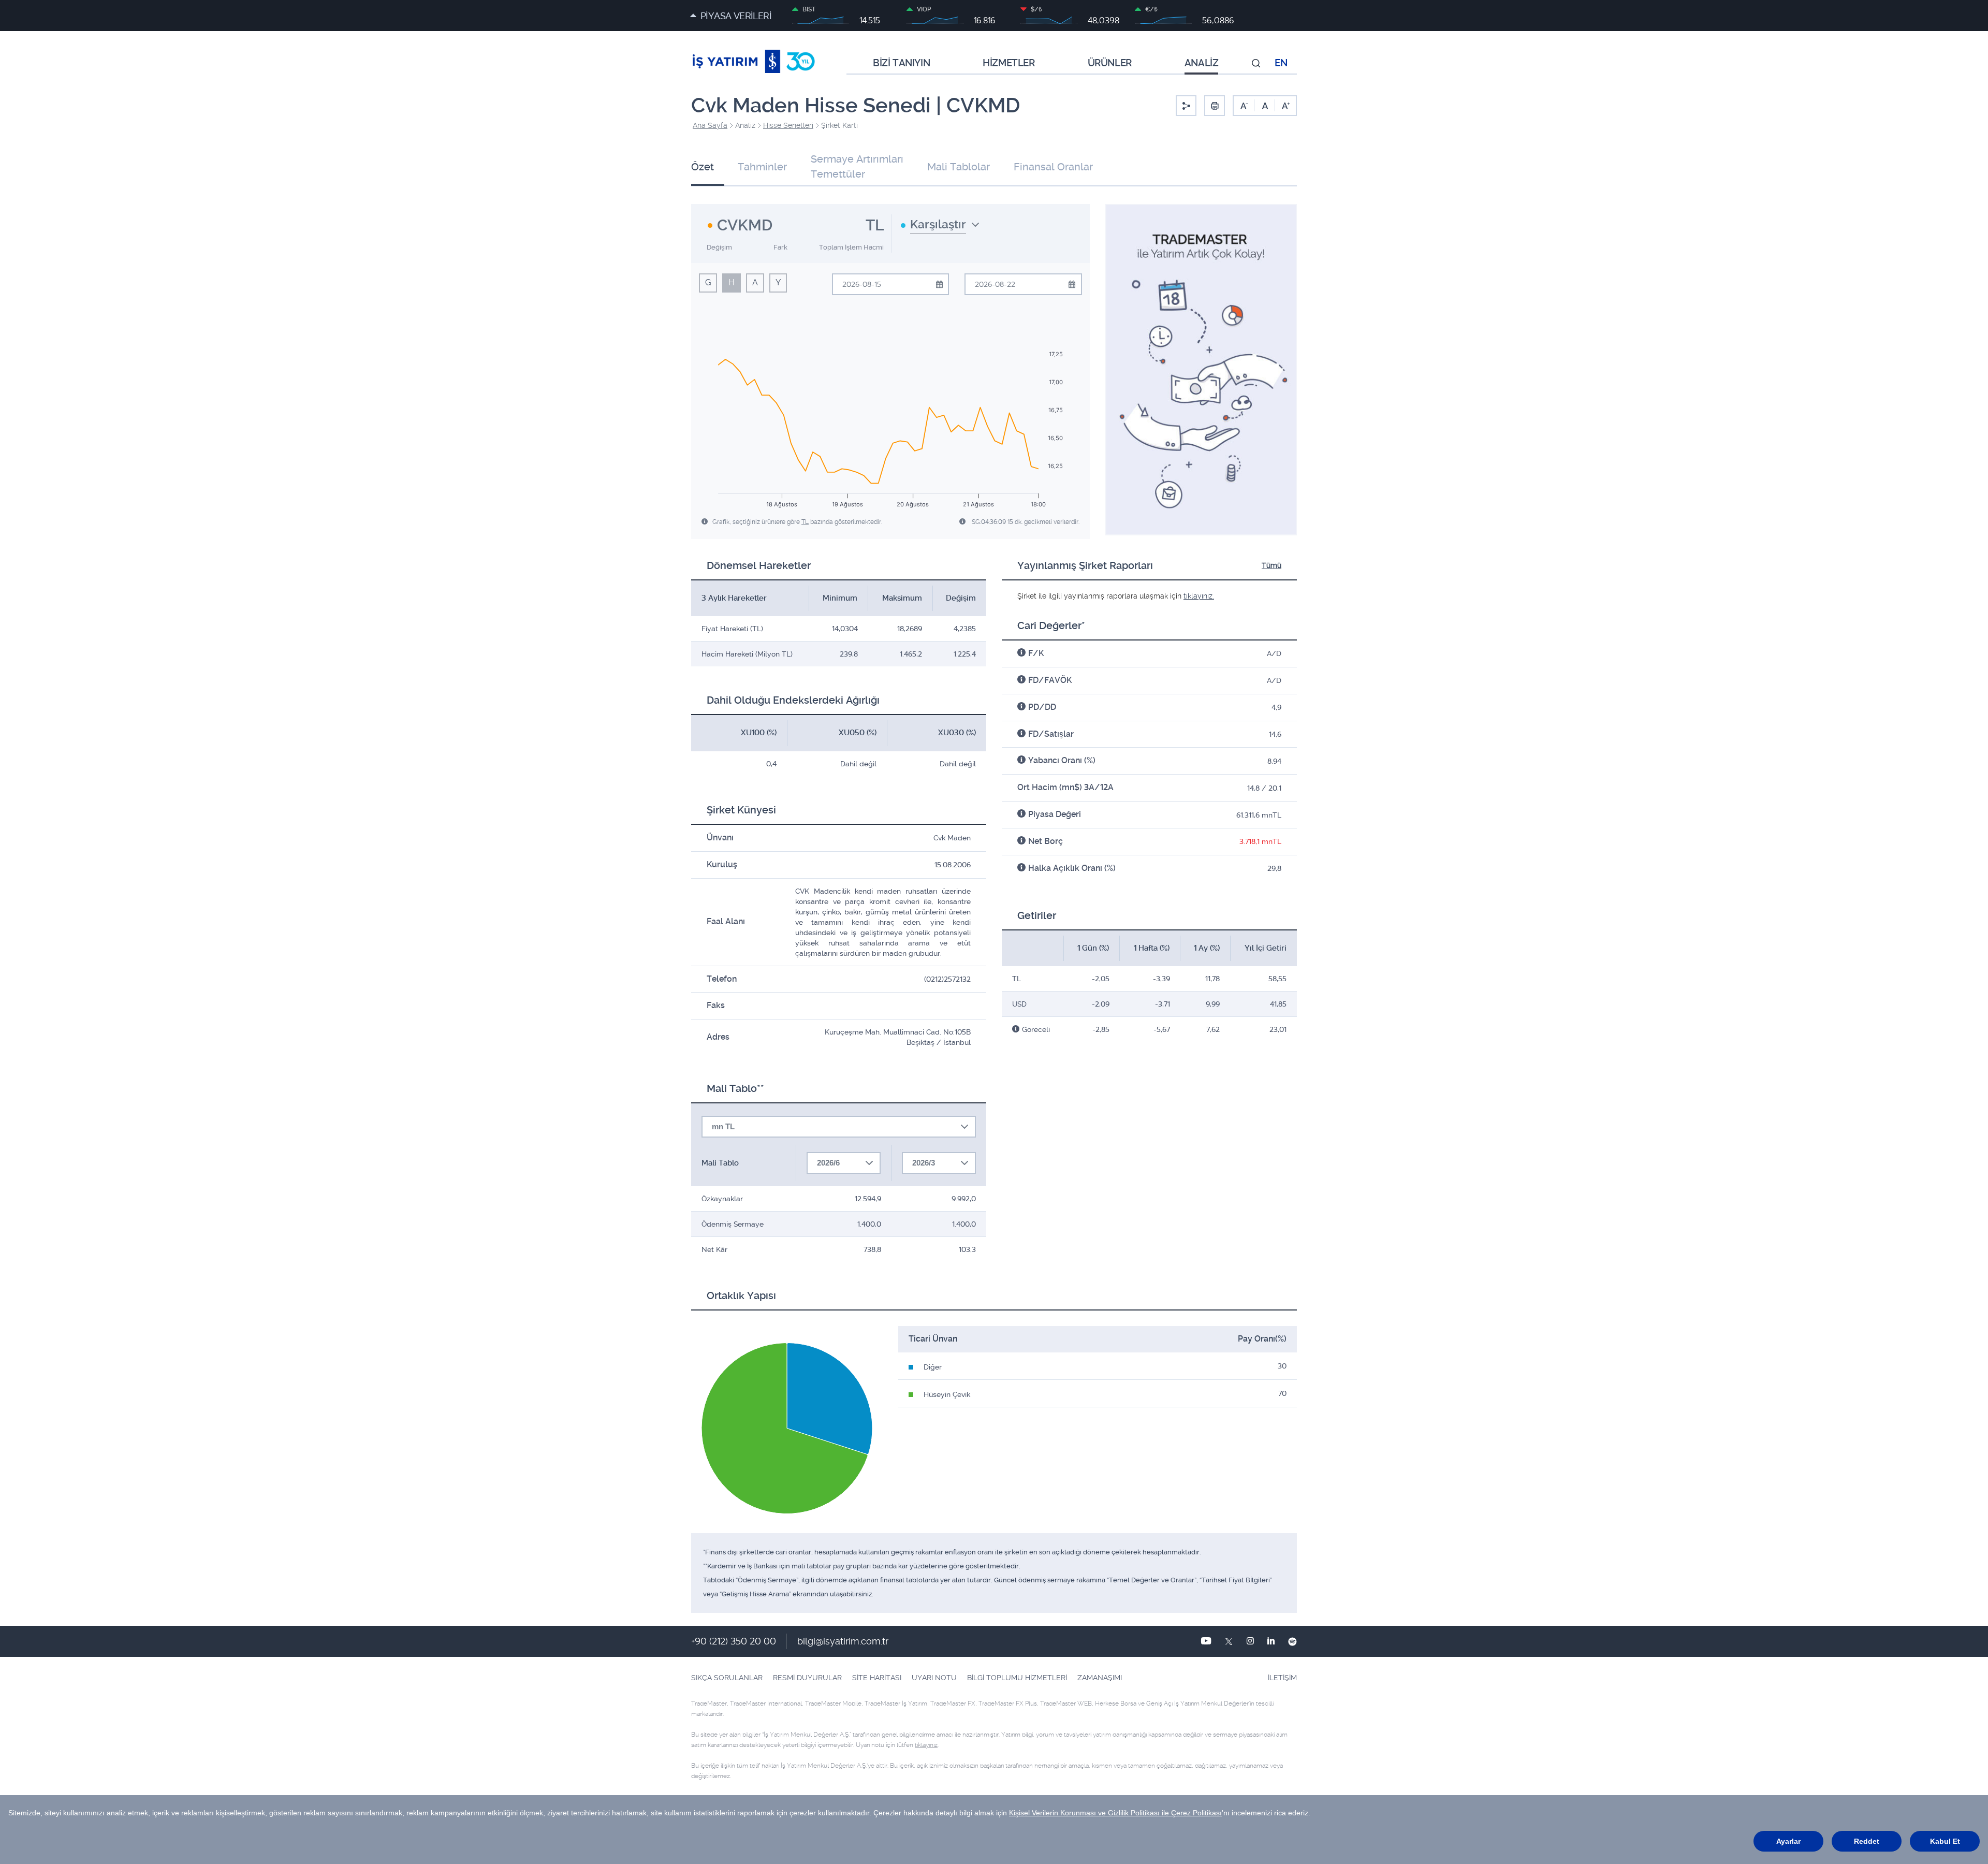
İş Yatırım (754, 63)
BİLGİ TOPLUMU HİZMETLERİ (1017, 1678)
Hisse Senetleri (788, 125)
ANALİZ (1202, 63)
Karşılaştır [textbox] (938, 224)
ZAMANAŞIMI (1100, 1678)
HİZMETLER (1008, 63)
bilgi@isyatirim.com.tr (843, 1641)
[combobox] (940, 228)
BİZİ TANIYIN (901, 63)
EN (1281, 63)
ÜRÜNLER (1110, 63)
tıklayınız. (1199, 596)
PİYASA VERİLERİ (736, 16)
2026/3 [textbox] (924, 1163)
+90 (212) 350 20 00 (734, 1641)
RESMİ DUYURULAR (807, 1678)
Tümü (1271, 565)
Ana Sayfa (710, 125)
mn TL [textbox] (723, 1126)
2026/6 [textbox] (828, 1163)
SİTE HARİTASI (877, 1678)
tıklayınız (926, 1745)
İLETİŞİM (1282, 1678)
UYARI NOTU (934, 1678)
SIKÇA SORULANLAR (727, 1678)
